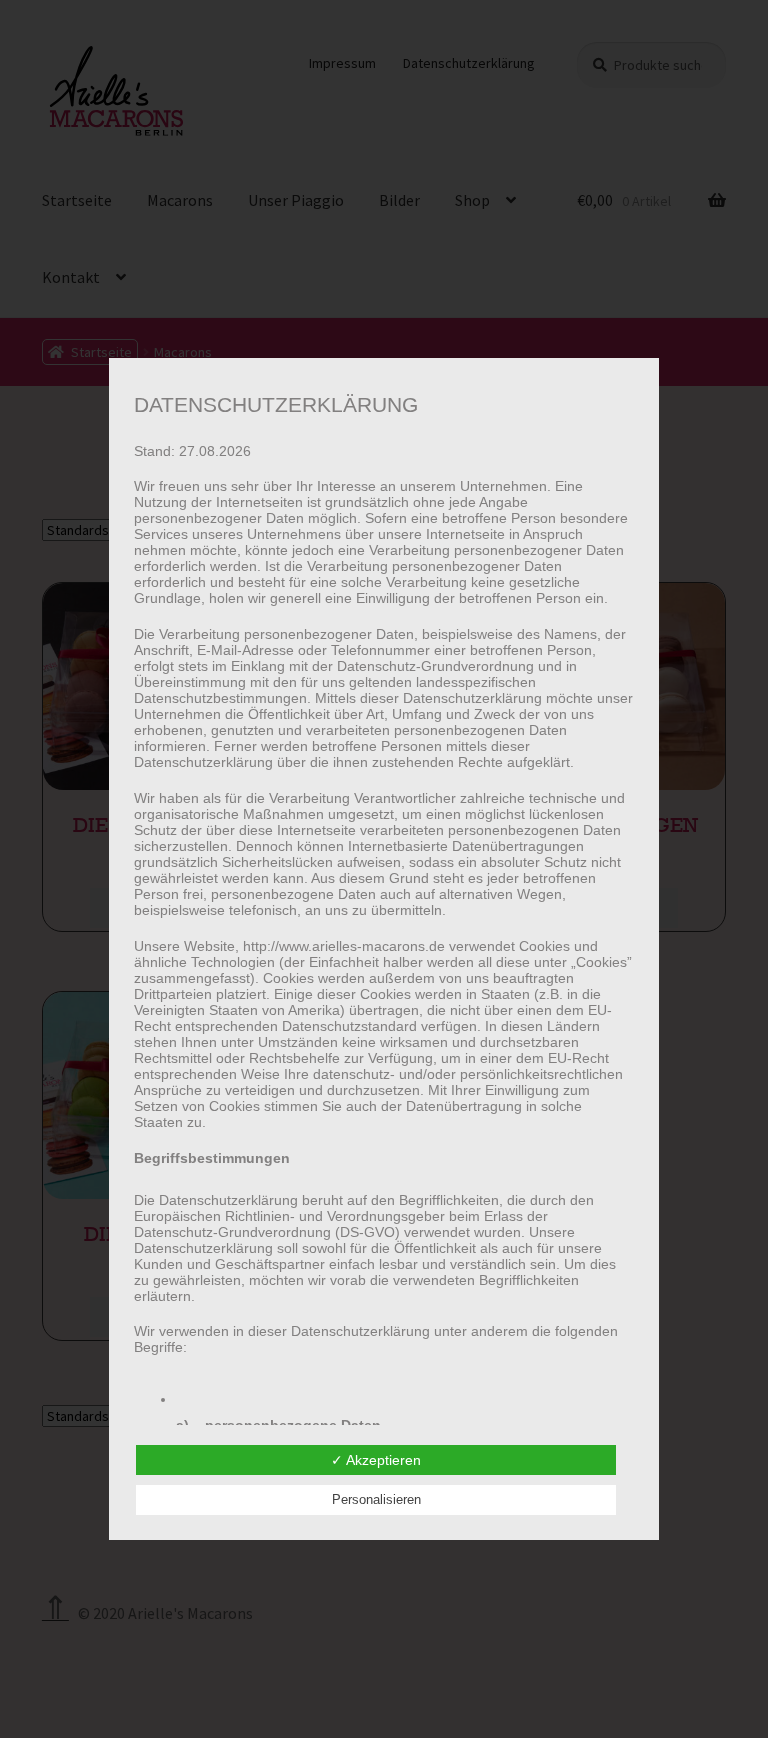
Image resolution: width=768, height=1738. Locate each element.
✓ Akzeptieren (376, 1460)
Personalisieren (376, 1499)
